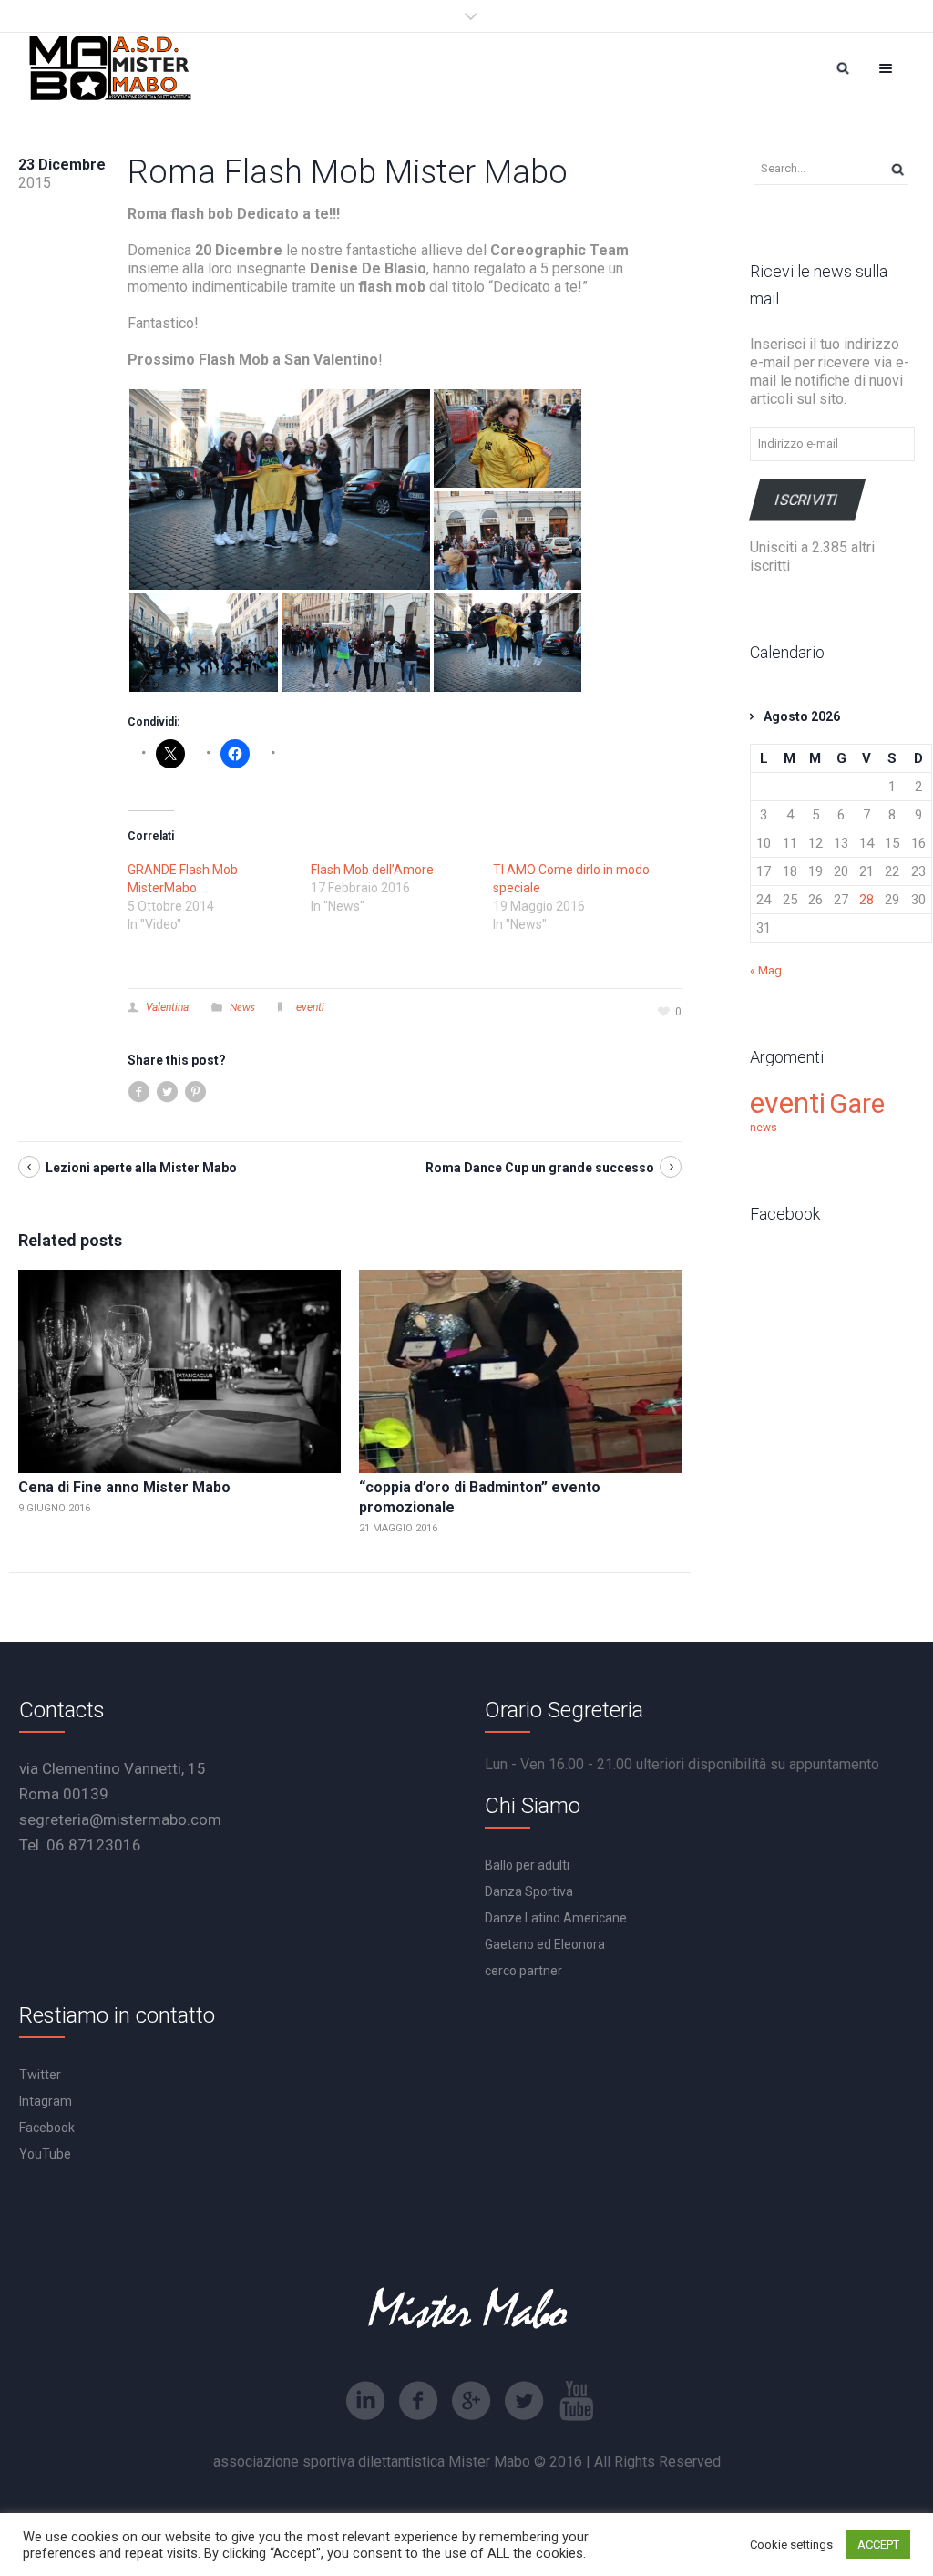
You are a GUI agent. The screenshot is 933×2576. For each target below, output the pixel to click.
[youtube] (577, 2401)
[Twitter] (524, 2401)
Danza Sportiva (529, 1891)
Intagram (46, 2101)
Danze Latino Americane (556, 1918)
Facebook (47, 2128)
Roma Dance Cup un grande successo (540, 1168)
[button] (280, 489)
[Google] (471, 2401)
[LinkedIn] (365, 2401)
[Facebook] (418, 2401)
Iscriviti (807, 500)
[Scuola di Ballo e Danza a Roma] (110, 68)
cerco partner (523, 1971)
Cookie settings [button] (791, 2545)
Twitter (40, 2075)
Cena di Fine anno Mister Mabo (124, 1487)
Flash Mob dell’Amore (372, 870)
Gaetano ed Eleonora (545, 1944)
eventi (310, 1007)
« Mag (766, 970)
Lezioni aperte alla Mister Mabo (141, 1168)
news (764, 1128)
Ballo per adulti (527, 1865)
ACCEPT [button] (878, 2545)
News (242, 1007)
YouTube (45, 2154)
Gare (857, 1104)
